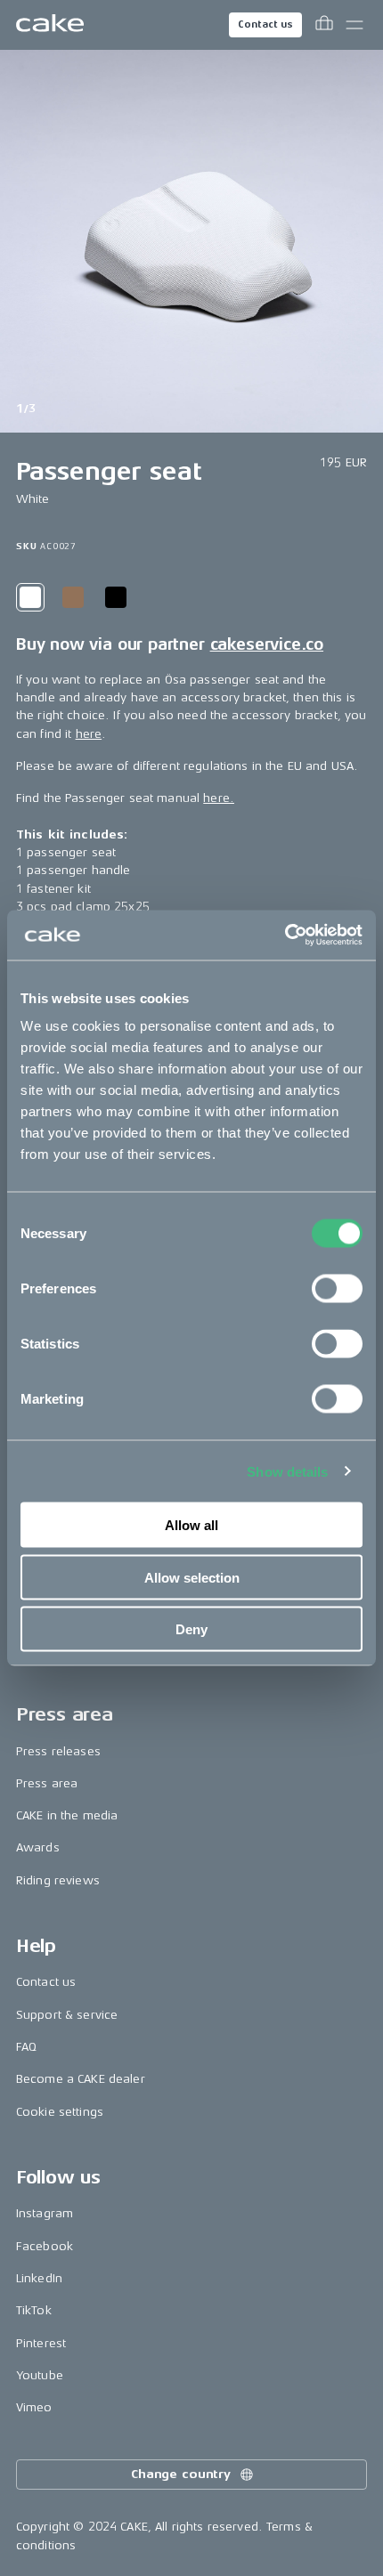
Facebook (45, 2246)
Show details (287, 1471)
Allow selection (192, 1577)
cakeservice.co (267, 644)
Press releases (58, 1751)
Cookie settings (60, 2112)
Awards (38, 1847)
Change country (181, 2474)
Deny (191, 1629)
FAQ (26, 2047)
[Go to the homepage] (50, 25)
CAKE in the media (67, 1815)
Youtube (40, 2375)
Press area (47, 1783)
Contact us (265, 24)
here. (219, 798)
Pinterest (41, 2343)
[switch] (337, 1289)
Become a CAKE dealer (81, 2079)
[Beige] (73, 597)
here (89, 734)
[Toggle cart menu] (324, 25)
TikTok (34, 2310)
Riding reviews (58, 1880)
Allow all (191, 1525)
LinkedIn (39, 2278)
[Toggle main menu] (354, 25)
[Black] (116, 597)
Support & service (67, 2015)
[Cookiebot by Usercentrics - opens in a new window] (285, 936)
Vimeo (34, 2407)
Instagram (45, 2213)
